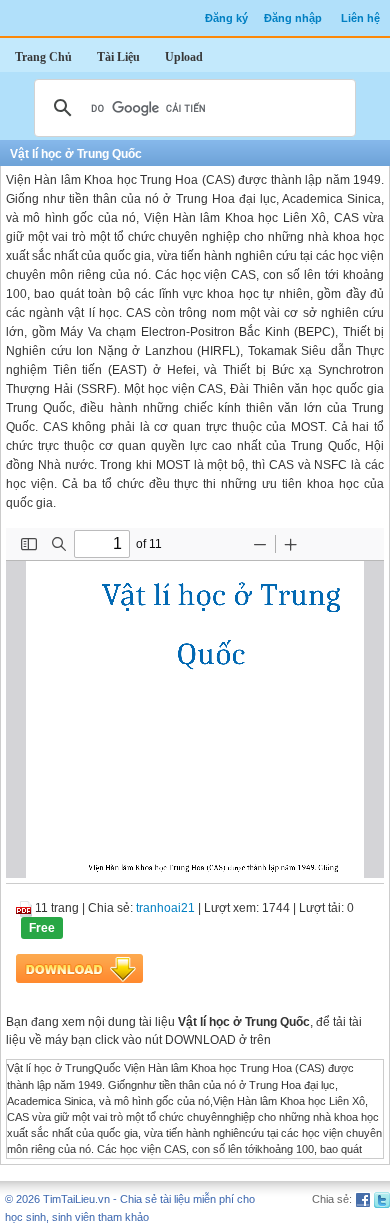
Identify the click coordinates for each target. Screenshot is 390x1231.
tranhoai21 (165, 908)
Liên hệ (360, 18)
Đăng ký (226, 18)
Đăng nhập (293, 18)
